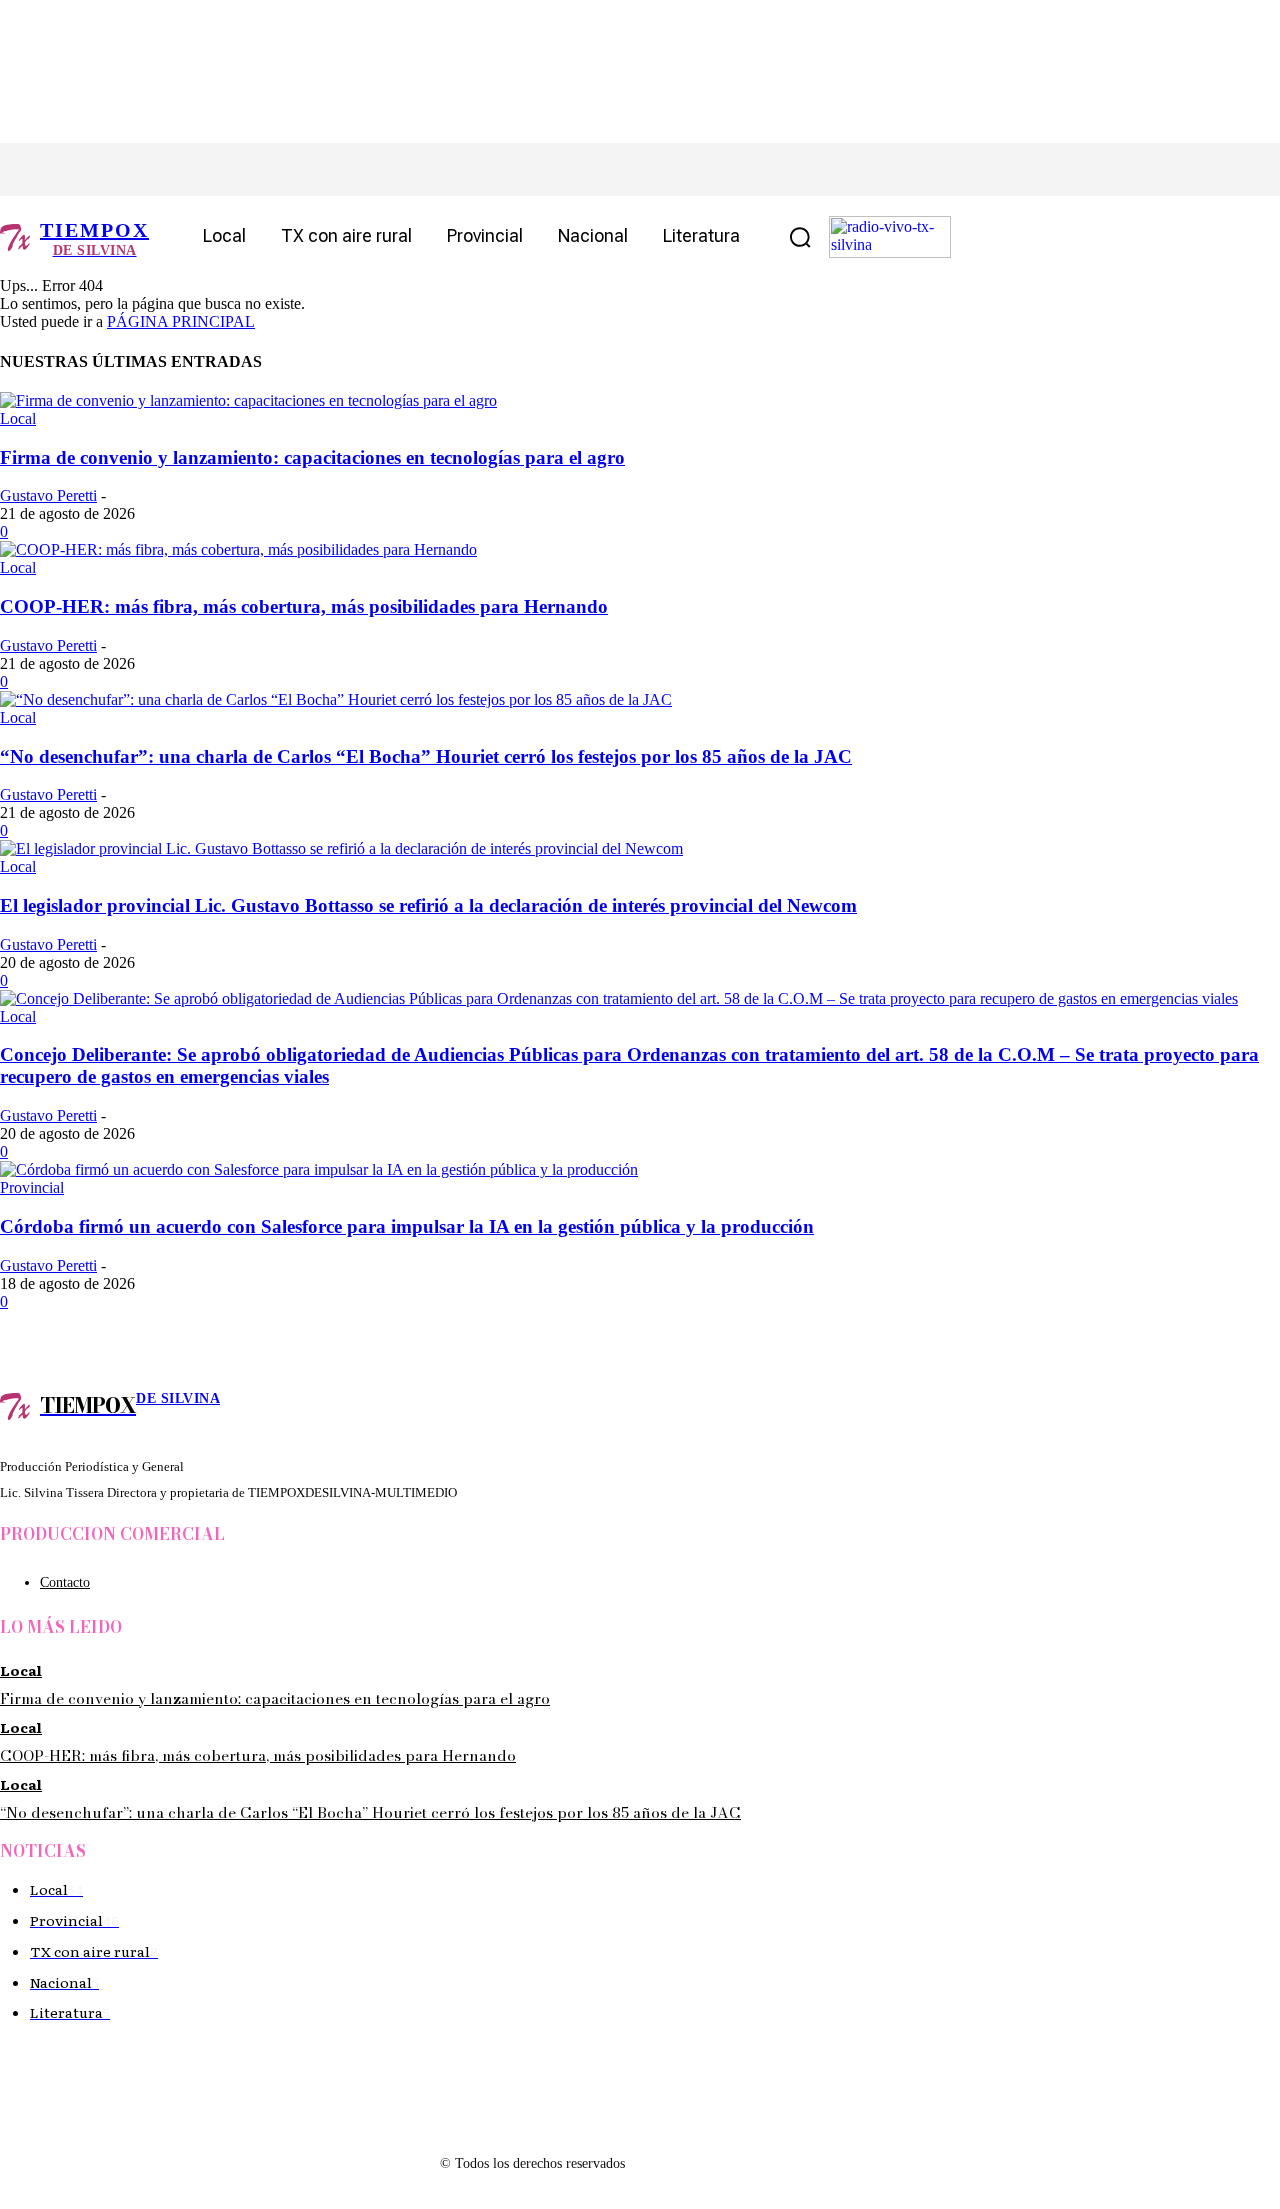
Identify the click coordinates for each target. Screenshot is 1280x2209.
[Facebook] (57, 169)
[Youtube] (237, 169)
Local (18, 418)
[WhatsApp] (192, 169)
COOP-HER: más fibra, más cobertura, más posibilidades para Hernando (304, 606)
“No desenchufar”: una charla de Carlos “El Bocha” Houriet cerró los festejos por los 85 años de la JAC (426, 756)
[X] (147, 169)
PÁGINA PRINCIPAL (181, 321)
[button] (800, 237)
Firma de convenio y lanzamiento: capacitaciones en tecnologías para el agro (312, 457)
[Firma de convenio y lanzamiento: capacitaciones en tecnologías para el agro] (248, 400)
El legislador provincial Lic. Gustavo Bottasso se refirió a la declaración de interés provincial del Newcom (428, 905)
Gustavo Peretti (48, 495)
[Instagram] (102, 169)
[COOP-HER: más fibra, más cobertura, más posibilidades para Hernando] (238, 549)
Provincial (32, 1187)
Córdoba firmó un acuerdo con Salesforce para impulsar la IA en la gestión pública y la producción (407, 1226)
